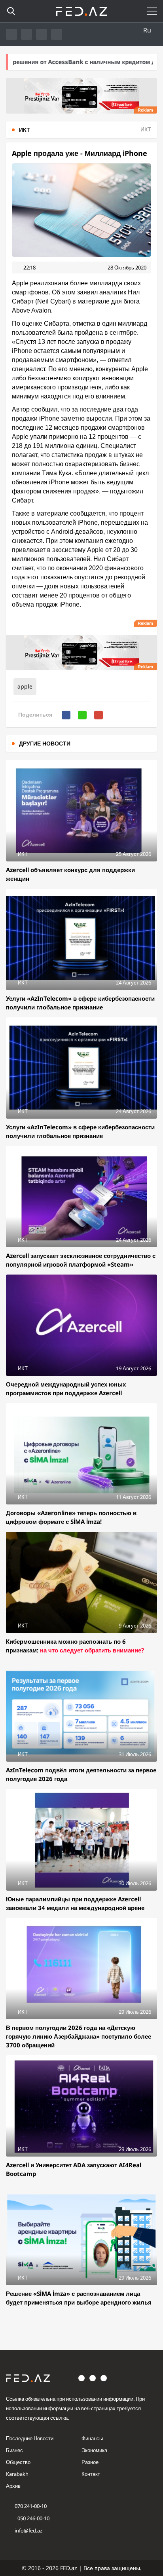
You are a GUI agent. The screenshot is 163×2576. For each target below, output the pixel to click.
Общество (18, 2462)
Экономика (94, 2450)
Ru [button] (147, 30)
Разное (90, 2462)
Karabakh (17, 2474)
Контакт (91, 2474)
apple (25, 686)
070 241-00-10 (31, 2506)
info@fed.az (28, 2530)
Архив (13, 2486)
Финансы (92, 2438)
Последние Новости (30, 2438)
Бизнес (14, 2450)
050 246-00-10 (33, 2518)
